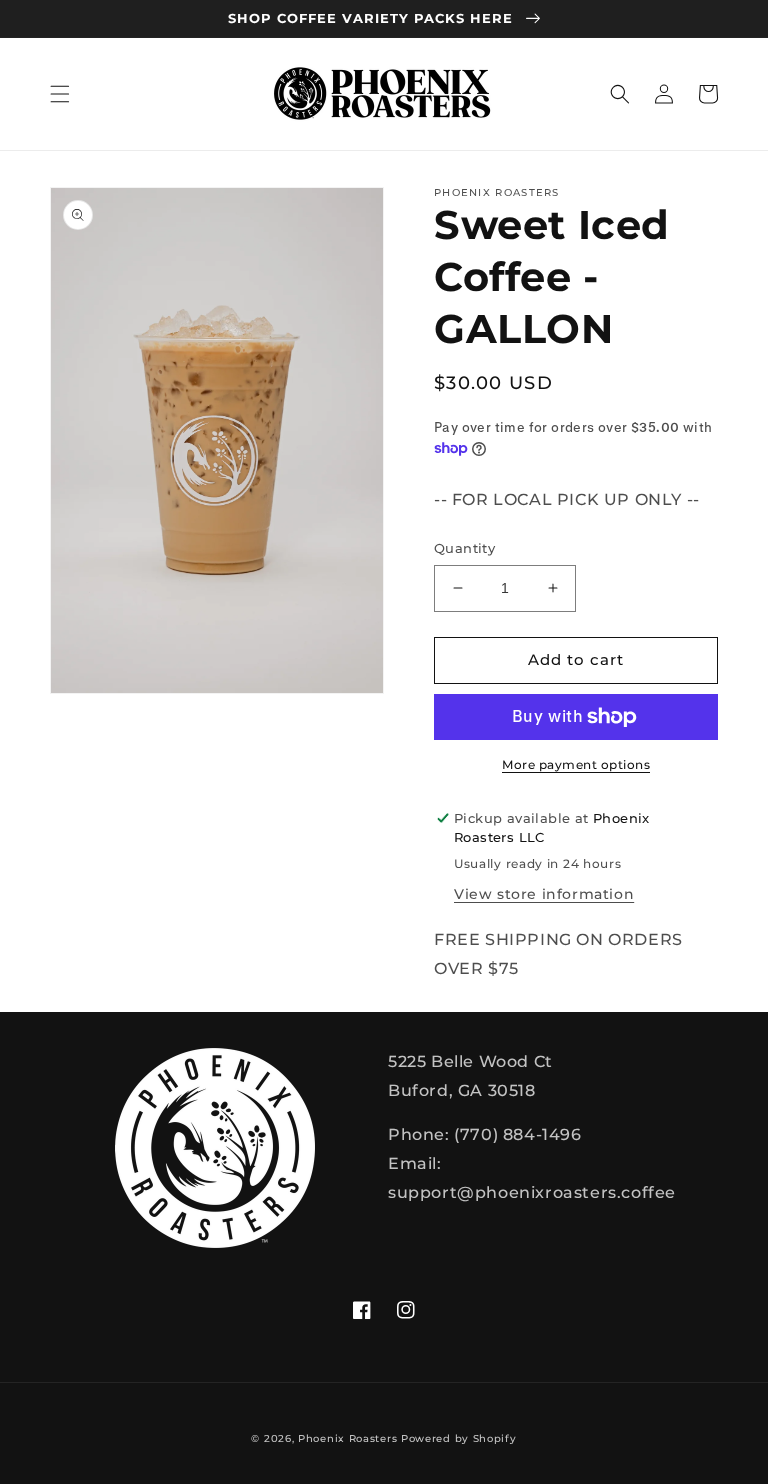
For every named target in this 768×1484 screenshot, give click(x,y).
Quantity (464, 548)
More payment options (576, 764)
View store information (544, 894)
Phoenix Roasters (347, 1438)
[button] (60, 94)
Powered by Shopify (459, 1438)
